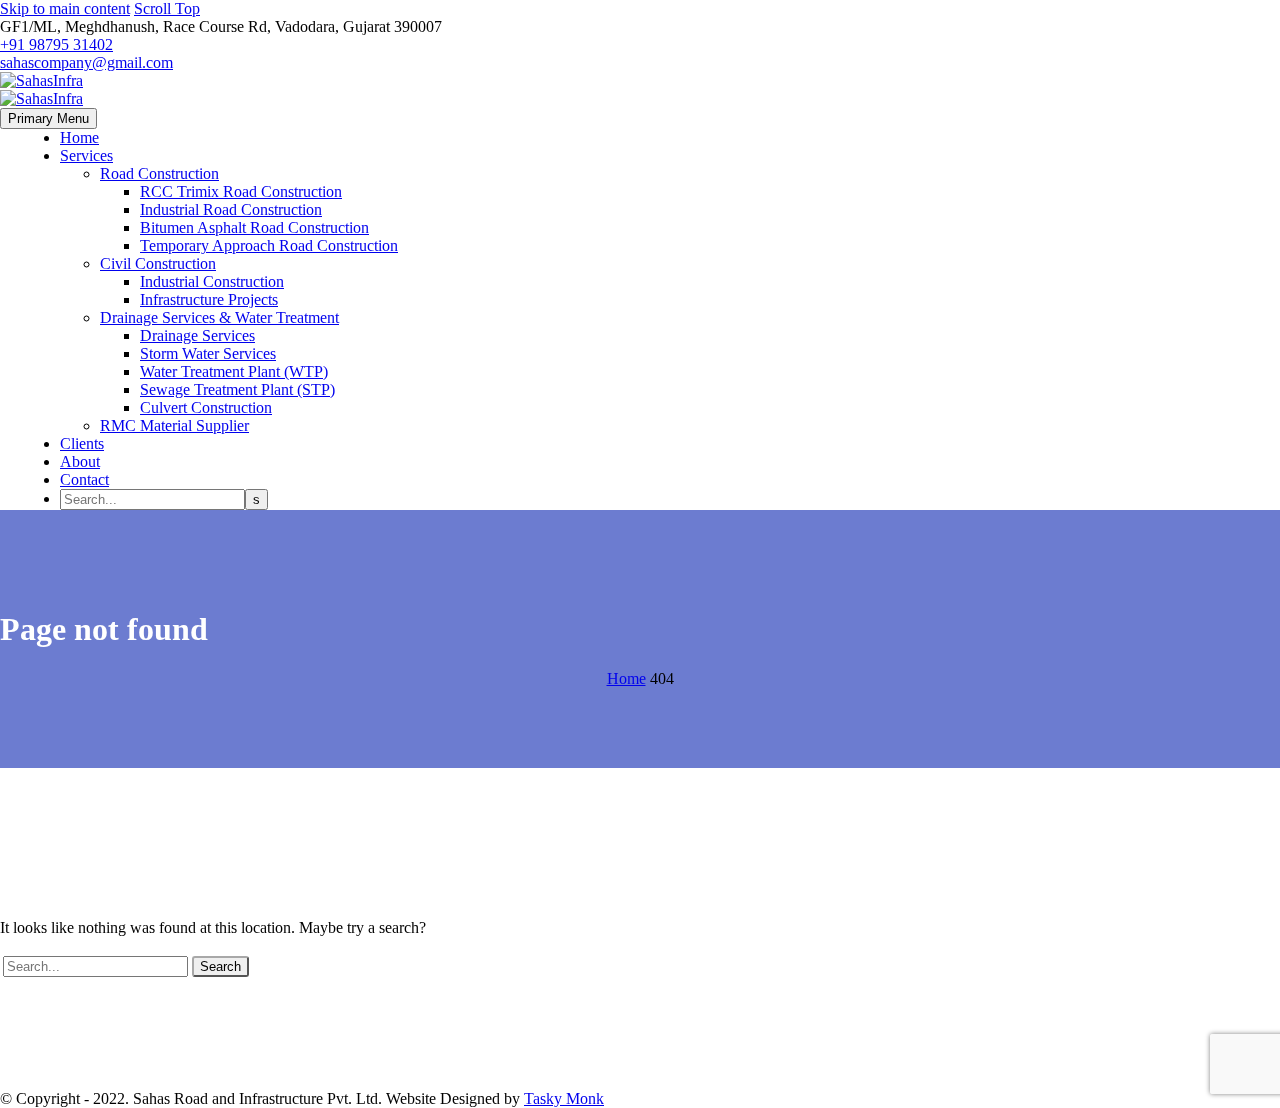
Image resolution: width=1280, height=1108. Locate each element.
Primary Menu (48, 118)
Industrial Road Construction (231, 209)
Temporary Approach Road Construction (269, 245)
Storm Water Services (208, 353)
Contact (84, 479)
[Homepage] (41, 89)
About (80, 461)
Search (220, 966)
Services (86, 155)
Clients (82, 443)
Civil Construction (158, 263)
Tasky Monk (564, 1098)
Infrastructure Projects (209, 299)
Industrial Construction (212, 281)
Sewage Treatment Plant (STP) (237, 389)
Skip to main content (65, 8)
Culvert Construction (206, 407)
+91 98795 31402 (56, 44)
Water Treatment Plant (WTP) (234, 371)
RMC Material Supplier (174, 425)
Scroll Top (167, 8)
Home (79, 137)
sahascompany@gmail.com (86, 62)
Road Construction (159, 173)
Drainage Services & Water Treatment (219, 317)
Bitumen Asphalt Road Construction (254, 227)
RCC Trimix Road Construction (241, 191)
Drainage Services (197, 335)
